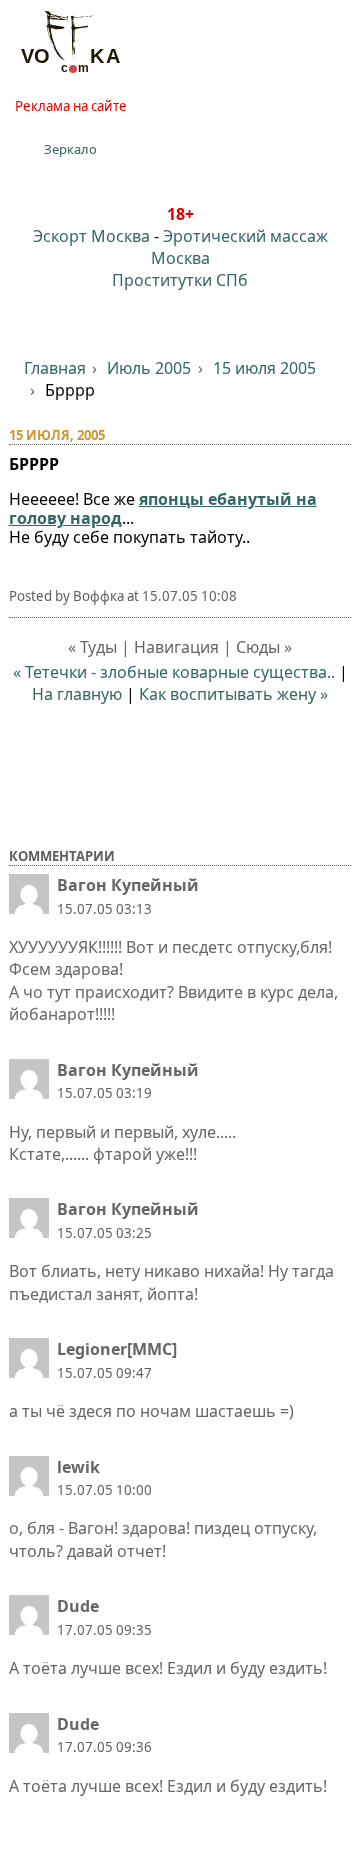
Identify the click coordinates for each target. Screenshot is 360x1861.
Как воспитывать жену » (233, 694)
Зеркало (70, 149)
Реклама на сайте (71, 106)
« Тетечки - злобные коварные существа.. (174, 672)
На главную (77, 694)
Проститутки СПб (180, 280)
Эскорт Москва (91, 236)
